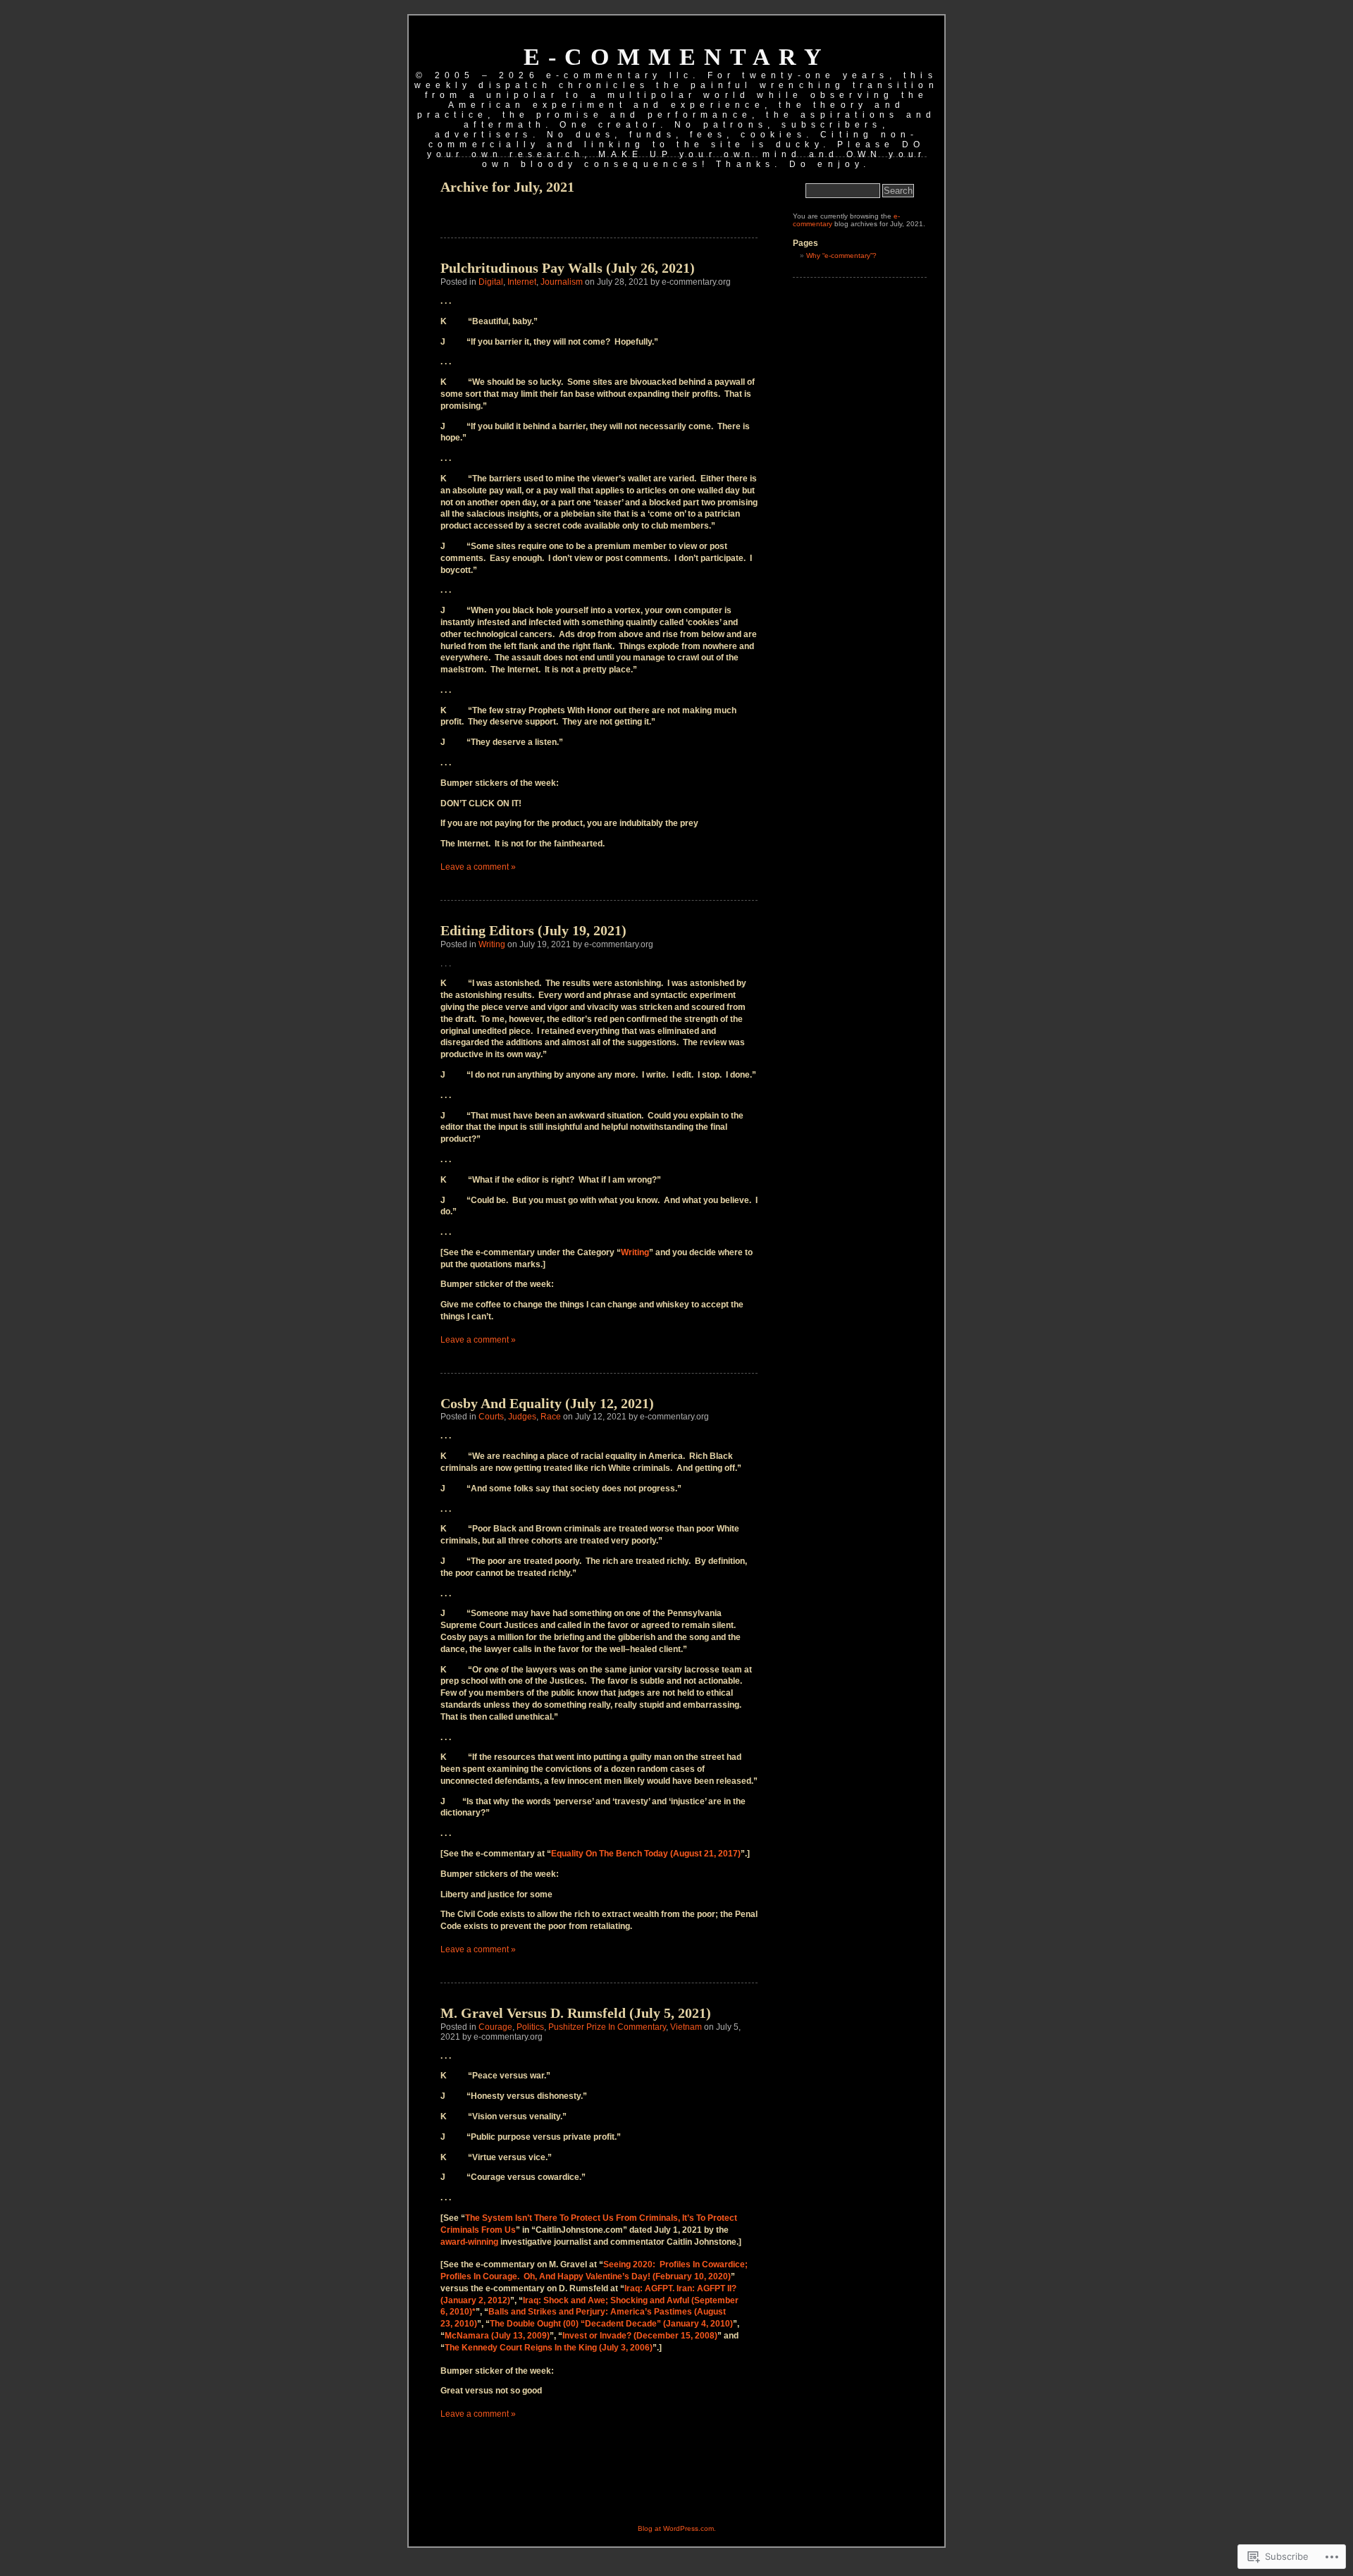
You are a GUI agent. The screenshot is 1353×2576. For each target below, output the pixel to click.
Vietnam (686, 2027)
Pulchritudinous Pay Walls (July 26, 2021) (568, 268)
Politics (530, 2027)
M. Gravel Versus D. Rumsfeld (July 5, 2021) (576, 2013)
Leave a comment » (478, 867)
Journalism (562, 282)
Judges (522, 1417)
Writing (492, 944)
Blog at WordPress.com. (677, 2528)
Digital (491, 282)
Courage (495, 2027)
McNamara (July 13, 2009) (497, 2336)
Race (551, 1417)
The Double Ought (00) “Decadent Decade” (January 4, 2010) (611, 2324)
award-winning (469, 2242)
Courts (491, 1417)
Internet (522, 282)
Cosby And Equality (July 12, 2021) (547, 1403)
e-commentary (677, 57)
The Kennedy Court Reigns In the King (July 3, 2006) (549, 2348)
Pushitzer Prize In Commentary (607, 2027)
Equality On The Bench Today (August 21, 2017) (646, 1854)
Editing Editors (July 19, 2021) (533, 930)
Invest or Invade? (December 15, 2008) (640, 2336)
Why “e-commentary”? (841, 255)
